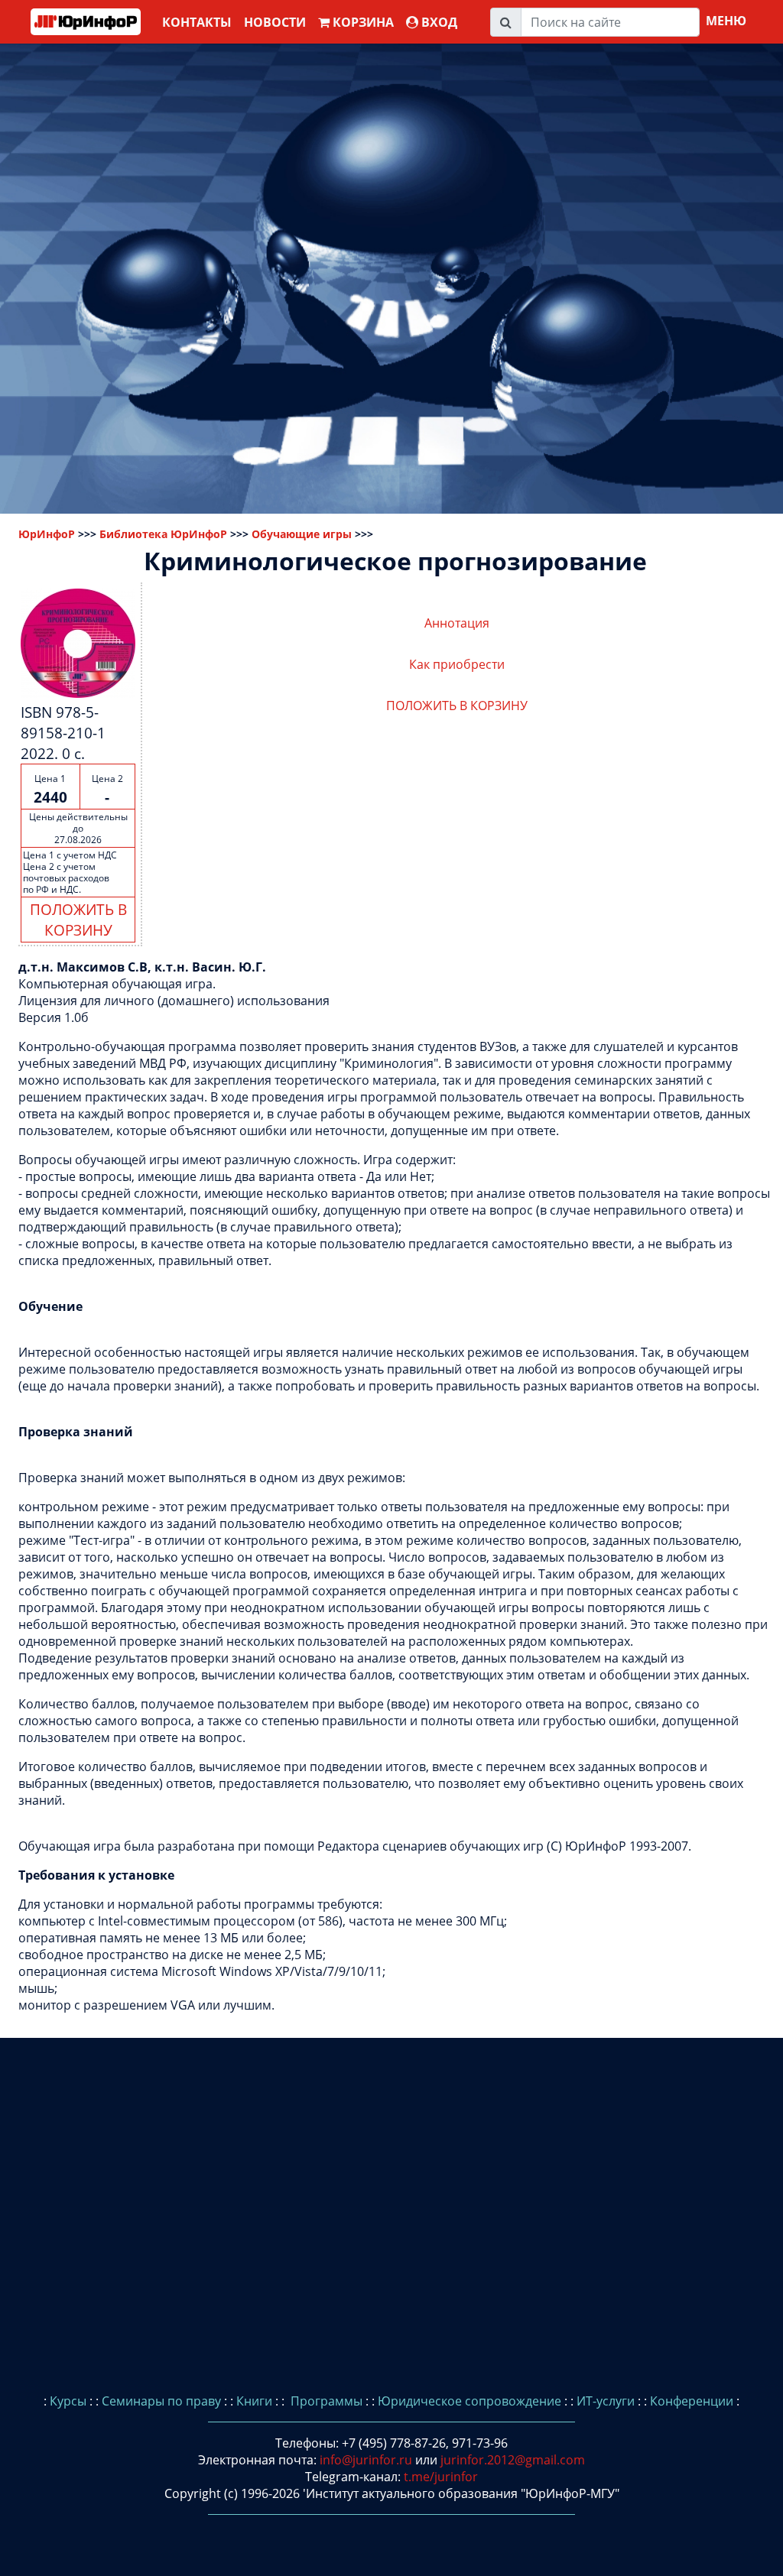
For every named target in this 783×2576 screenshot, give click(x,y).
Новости (275, 22)
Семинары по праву (161, 2401)
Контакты (197, 22)
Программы (325, 2401)
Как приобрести (457, 664)
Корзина (362, 22)
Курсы (68, 2401)
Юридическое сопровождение (469, 2401)
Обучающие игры (302, 534)
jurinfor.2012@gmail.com (513, 2460)
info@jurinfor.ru (366, 2460)
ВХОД (438, 22)
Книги (254, 2401)
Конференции (692, 2401)
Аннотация (457, 623)
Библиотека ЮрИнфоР (163, 534)
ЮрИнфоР (47, 534)
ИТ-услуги (606, 2401)
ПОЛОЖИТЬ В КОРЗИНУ (78, 920)
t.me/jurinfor (441, 2477)
